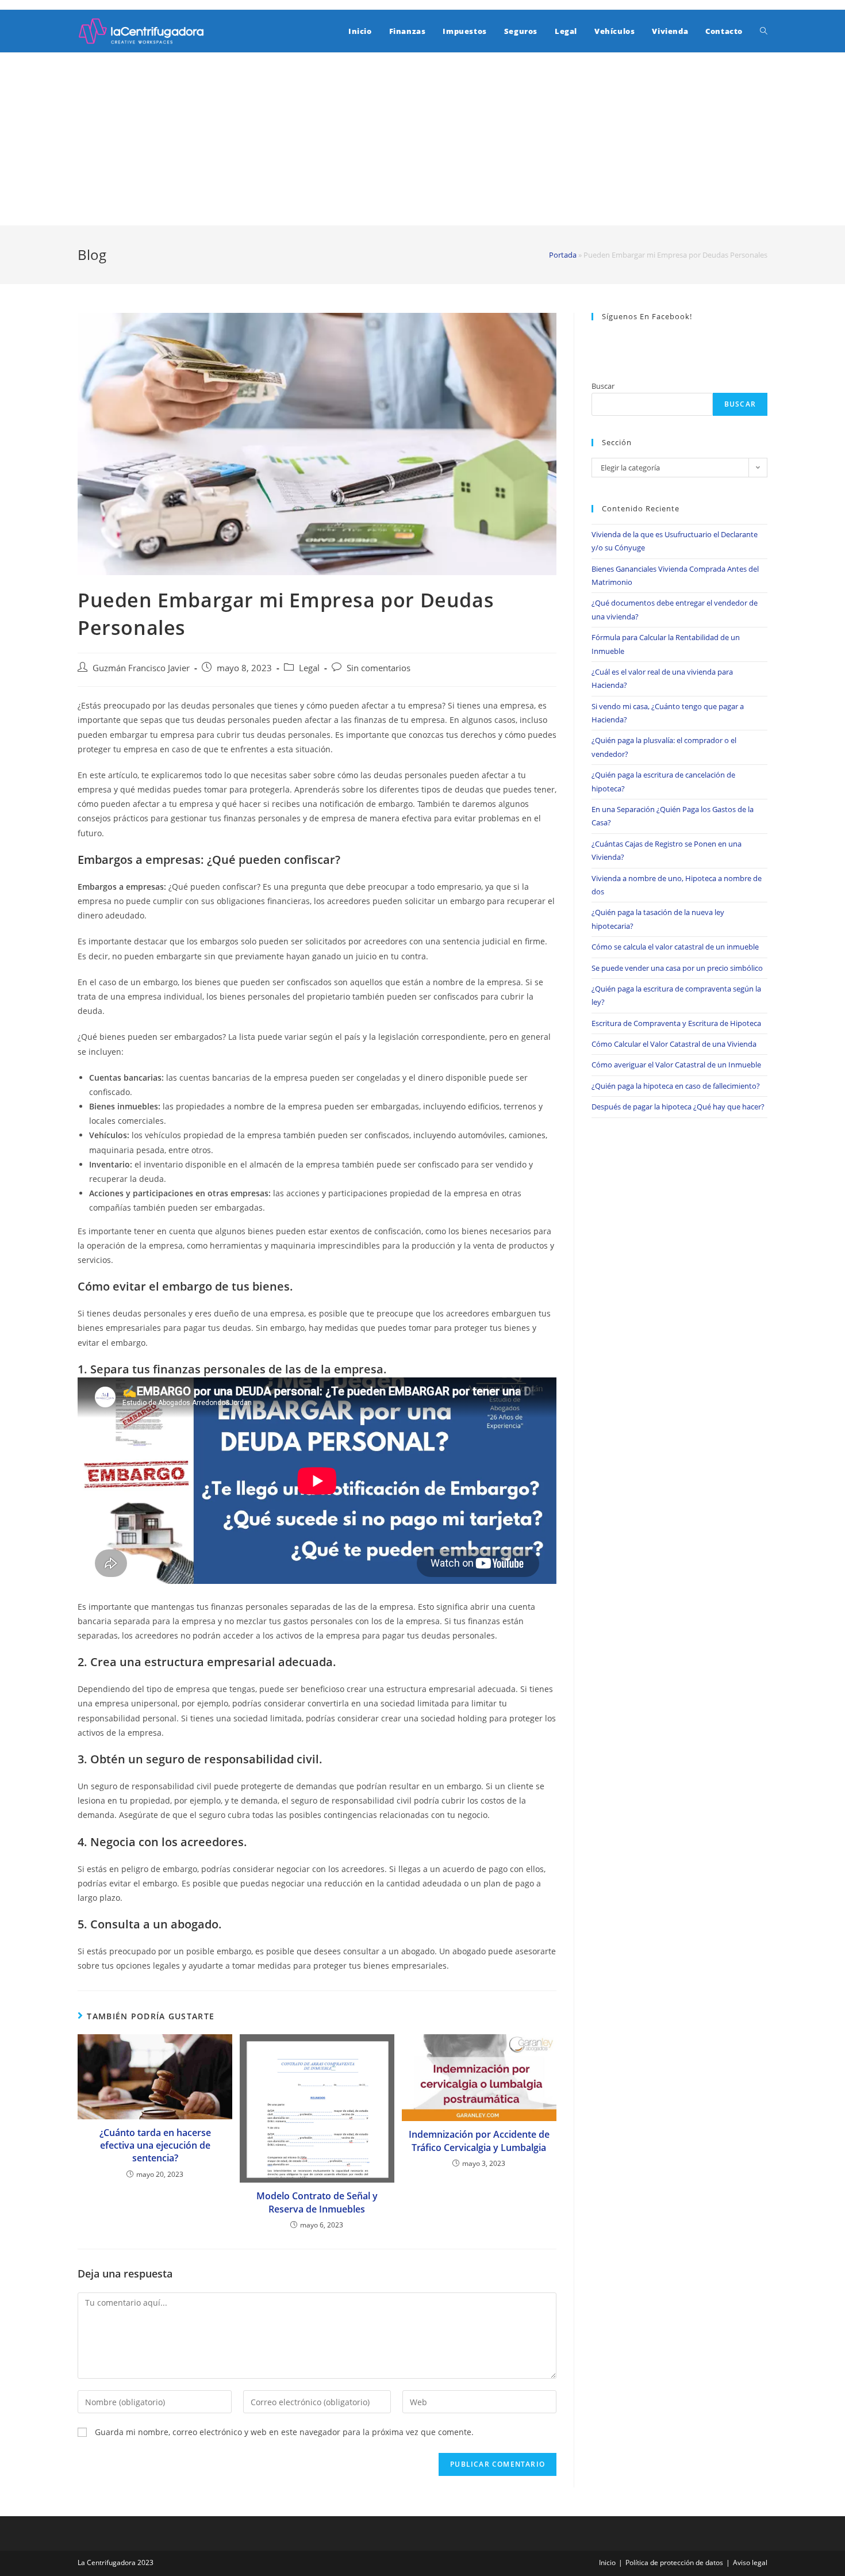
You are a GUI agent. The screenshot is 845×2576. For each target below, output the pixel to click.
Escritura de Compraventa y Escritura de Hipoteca (676, 1023)
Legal (309, 668)
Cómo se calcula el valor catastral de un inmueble (675, 947)
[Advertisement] (422, 139)
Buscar (603, 386)
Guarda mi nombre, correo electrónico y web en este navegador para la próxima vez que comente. (284, 2432)
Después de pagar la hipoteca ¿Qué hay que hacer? (678, 1107)
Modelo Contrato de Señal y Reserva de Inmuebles (317, 2202)
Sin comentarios (379, 668)
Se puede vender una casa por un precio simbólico (677, 968)
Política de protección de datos (674, 2562)
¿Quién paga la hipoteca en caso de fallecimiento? (676, 1086)
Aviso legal (750, 2562)
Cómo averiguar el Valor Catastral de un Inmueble (676, 1065)
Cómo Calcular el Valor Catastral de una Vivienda (674, 1044)
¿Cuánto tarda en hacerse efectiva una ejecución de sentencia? (155, 2146)
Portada (563, 255)
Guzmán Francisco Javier (141, 668)
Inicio (607, 2562)
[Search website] (764, 31)
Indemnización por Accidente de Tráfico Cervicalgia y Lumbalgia (479, 2141)
